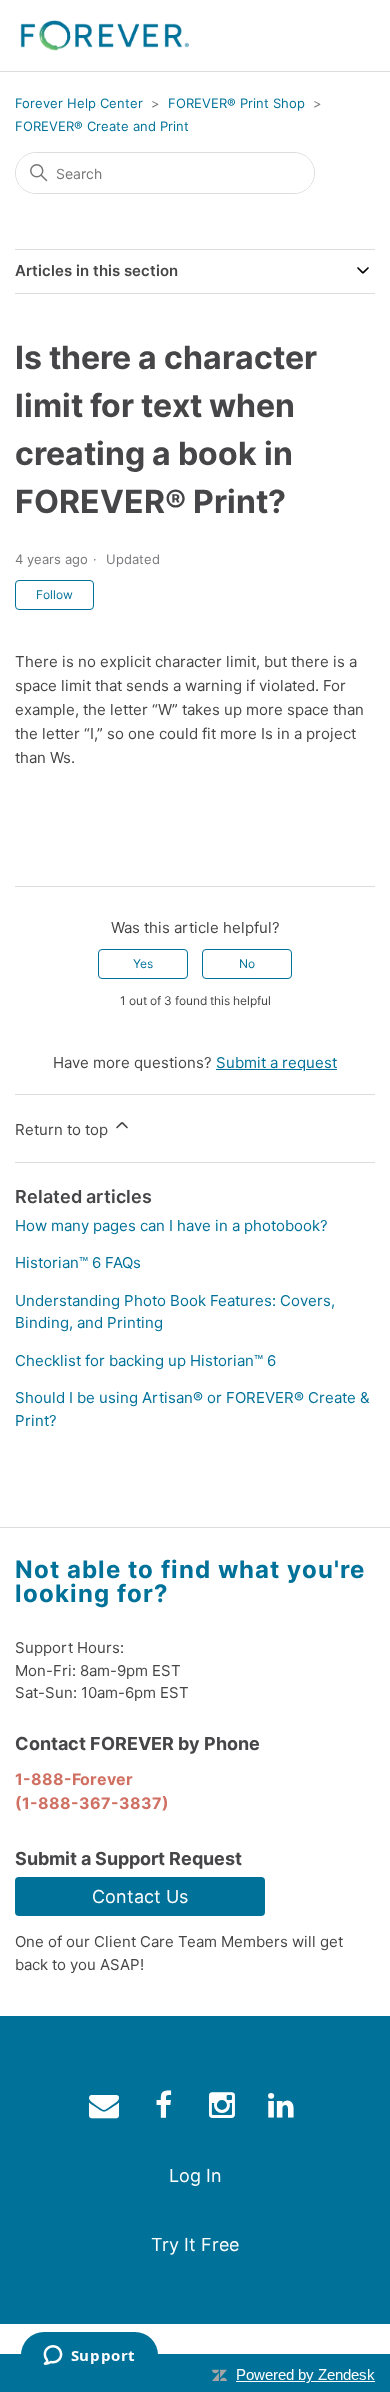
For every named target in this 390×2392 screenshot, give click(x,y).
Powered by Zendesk (305, 2374)
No (247, 963)
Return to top (63, 1129)
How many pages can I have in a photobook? (171, 1225)
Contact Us (140, 1896)
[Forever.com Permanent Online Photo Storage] (105, 35)
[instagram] (224, 2109)
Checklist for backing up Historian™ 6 (145, 1360)
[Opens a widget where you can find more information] (89, 2357)
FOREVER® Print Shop (236, 103)
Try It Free (195, 2244)
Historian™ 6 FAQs (78, 1262)
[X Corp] (59, 855)
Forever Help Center (79, 103)
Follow (54, 594)
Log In (195, 2175)
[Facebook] (30, 855)
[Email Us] (106, 2109)
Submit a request (276, 1062)
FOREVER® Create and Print (102, 126)
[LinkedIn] (88, 855)
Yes (143, 963)
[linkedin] (283, 2109)
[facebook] (165, 2109)
